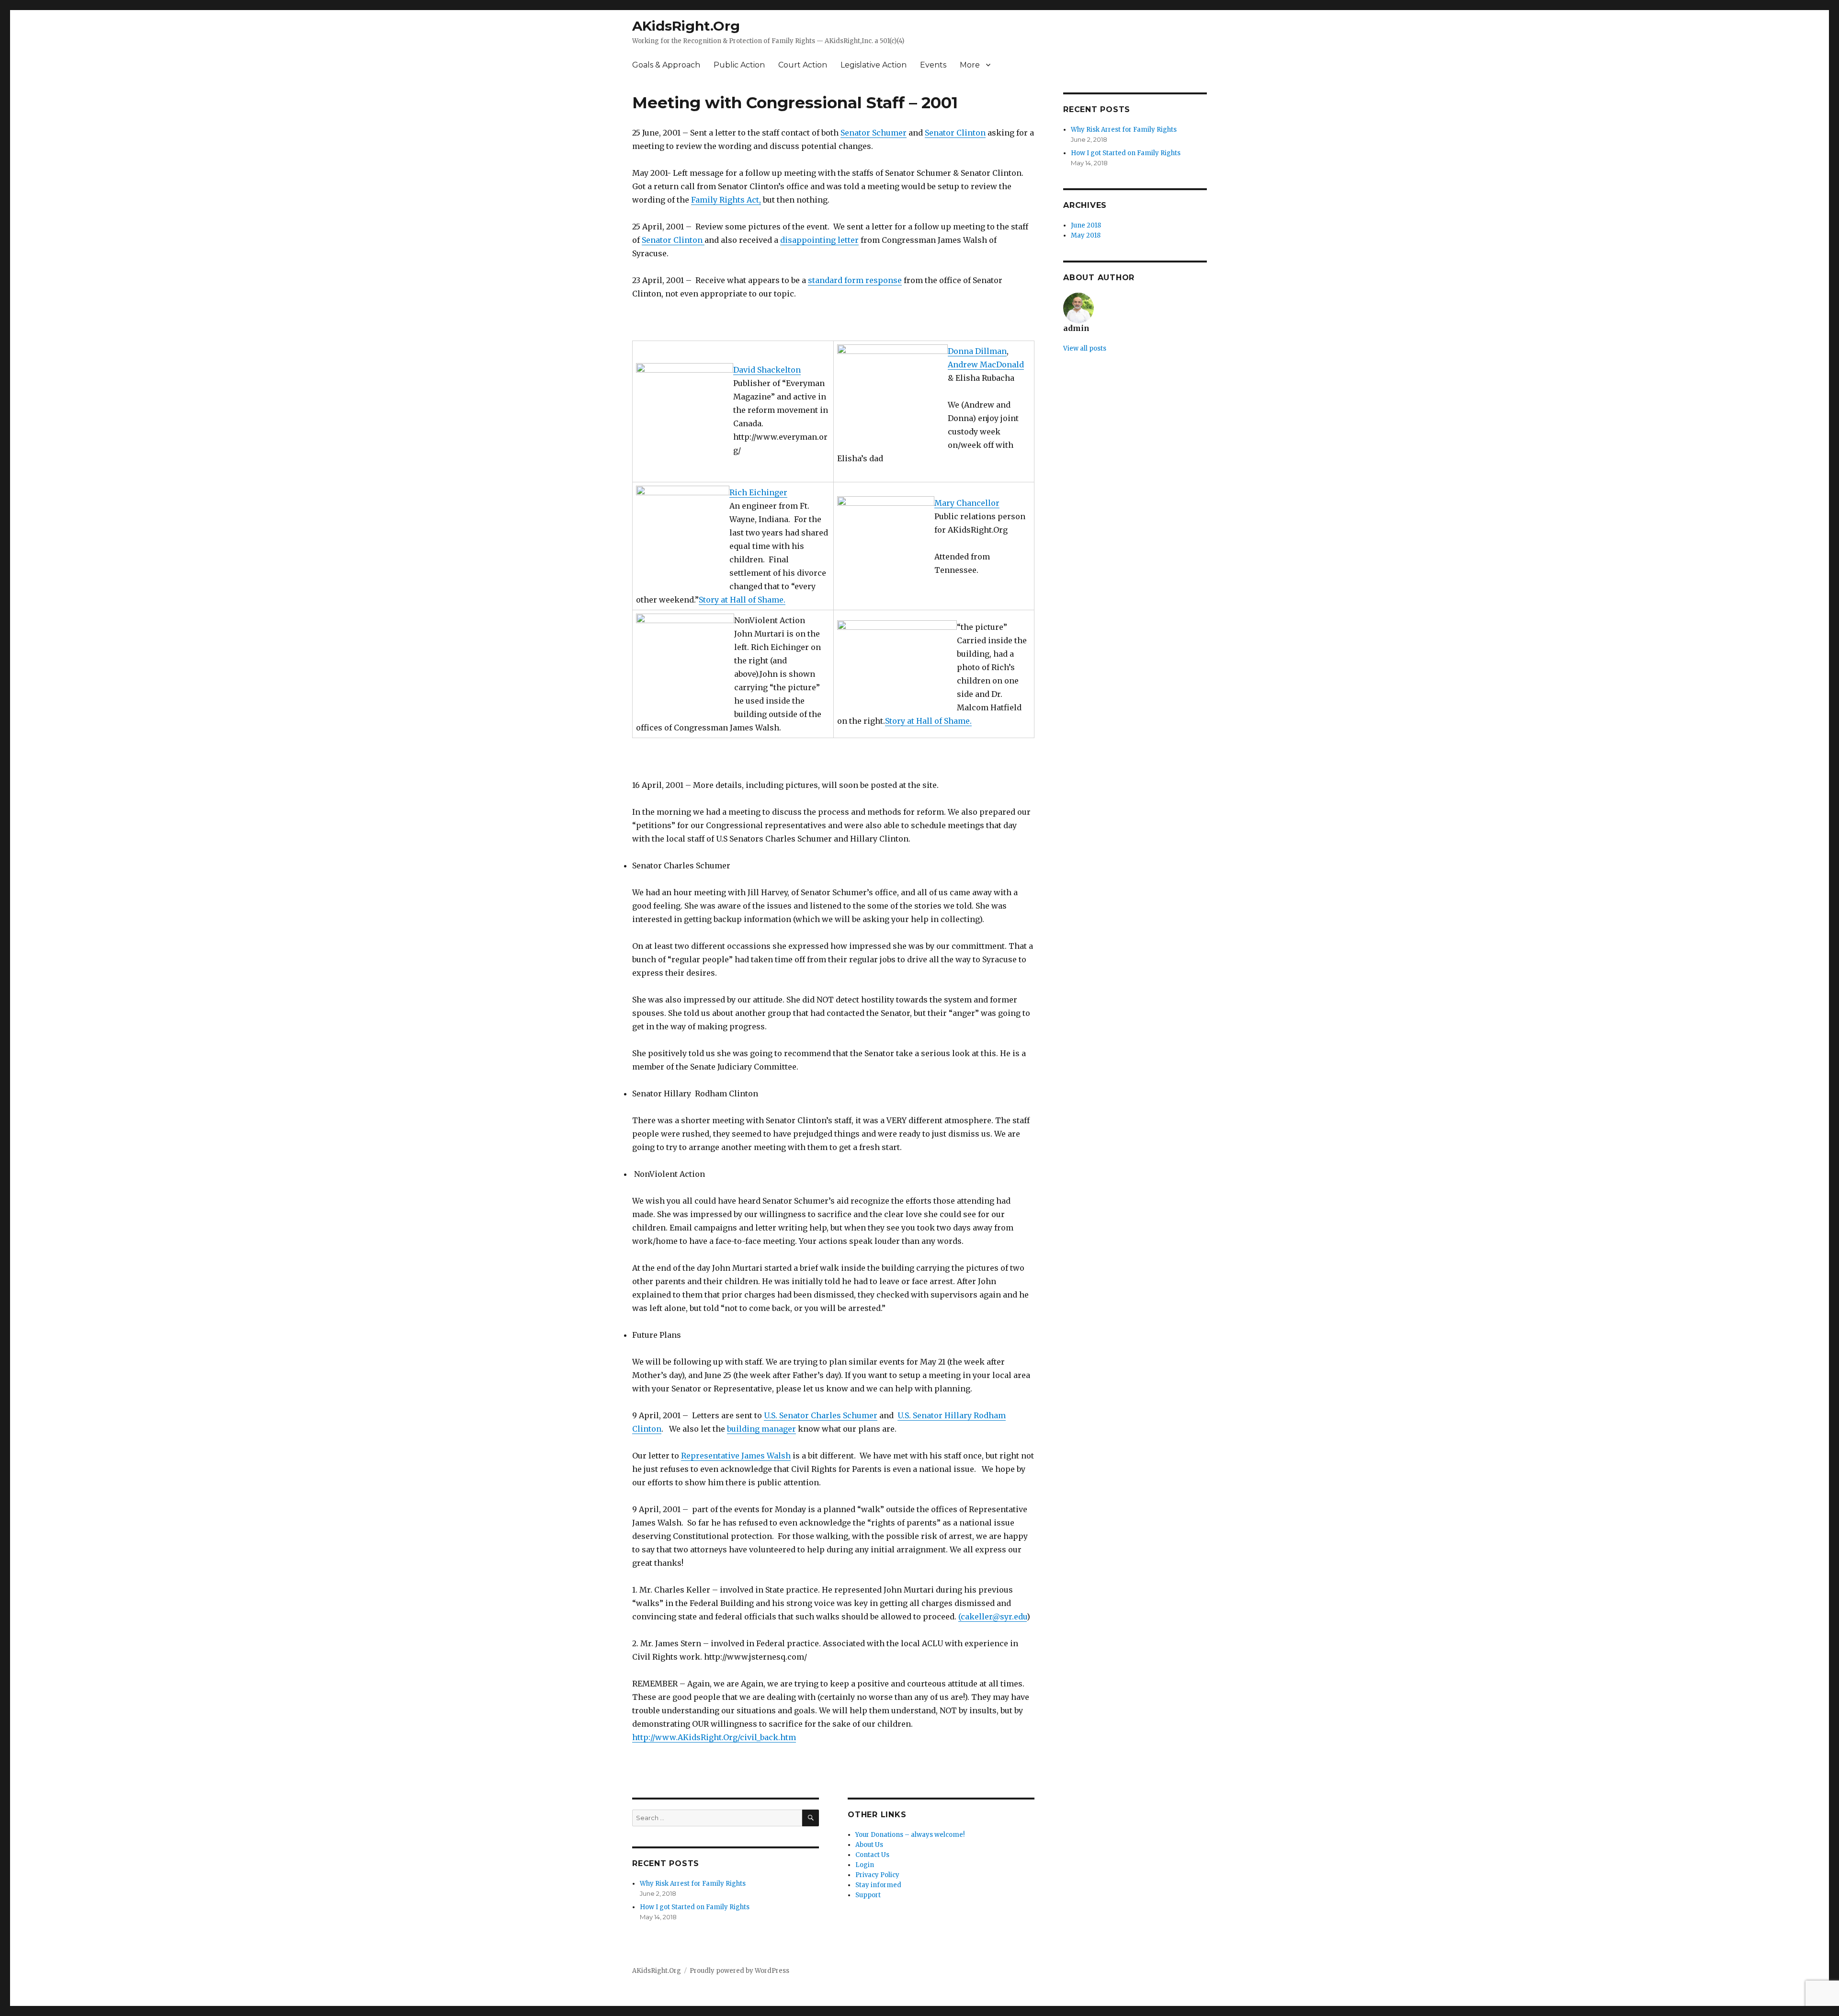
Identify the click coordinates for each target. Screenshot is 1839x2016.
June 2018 (1086, 225)
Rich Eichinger (758, 492)
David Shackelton (767, 370)
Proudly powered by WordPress (739, 1971)
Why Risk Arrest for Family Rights (693, 1884)
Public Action (739, 65)
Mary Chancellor (967, 503)
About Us (869, 1845)
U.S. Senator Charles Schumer (821, 1415)
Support (868, 1895)
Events (933, 65)
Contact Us (872, 1855)
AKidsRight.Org (686, 26)
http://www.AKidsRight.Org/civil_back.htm (714, 1737)
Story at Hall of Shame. (742, 600)
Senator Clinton (955, 133)
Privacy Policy (877, 1875)
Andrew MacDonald (986, 364)
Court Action (803, 65)
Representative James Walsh (736, 1456)
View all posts (1085, 348)
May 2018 (1086, 235)
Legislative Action (874, 65)
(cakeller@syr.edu (993, 1617)
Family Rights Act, (726, 200)
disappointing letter (819, 240)
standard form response (855, 280)
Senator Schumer (874, 133)
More (970, 65)
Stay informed (878, 1885)
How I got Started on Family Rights (695, 1907)
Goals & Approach (666, 65)
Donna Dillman (977, 351)
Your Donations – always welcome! (910, 1835)
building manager (761, 1429)
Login (865, 1865)
